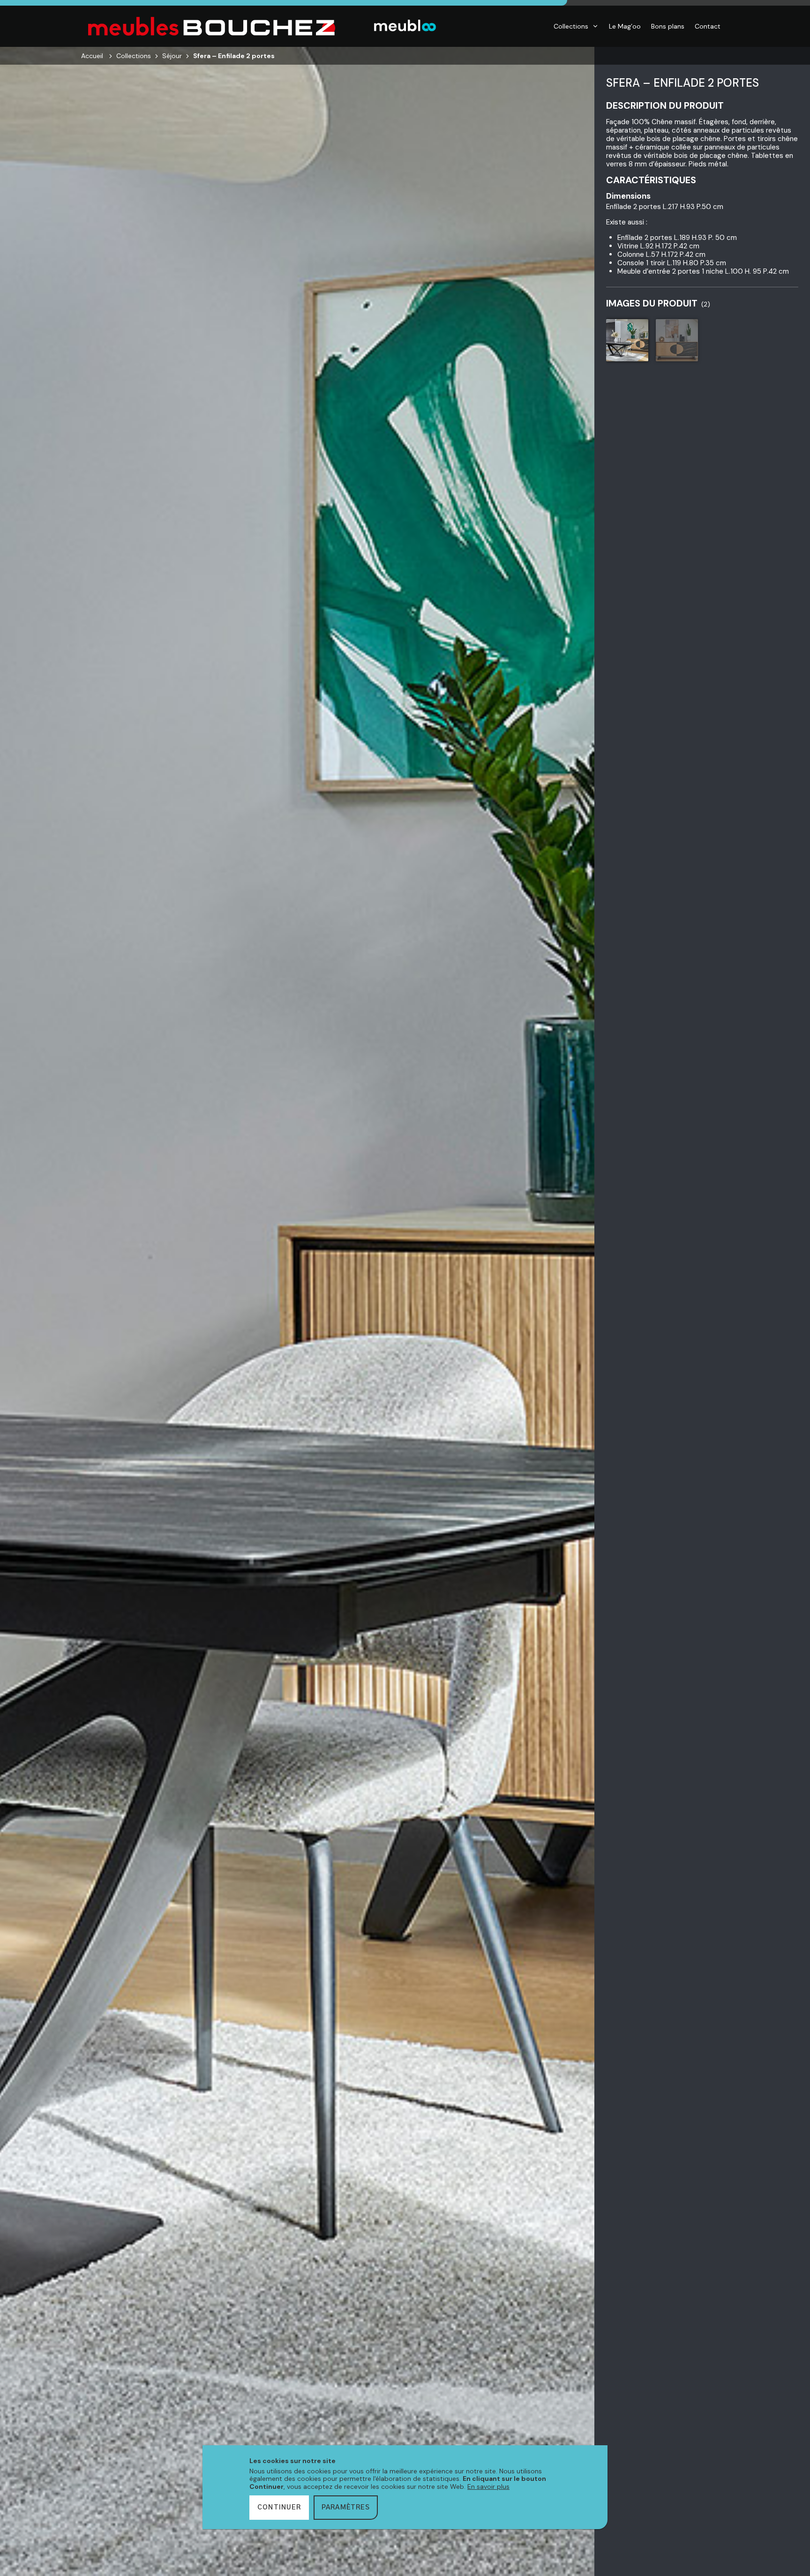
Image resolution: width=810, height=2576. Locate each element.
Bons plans (668, 26)
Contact (708, 26)
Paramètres (346, 2508)
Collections (571, 26)
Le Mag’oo (625, 26)
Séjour (172, 56)
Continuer (279, 2508)
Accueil (92, 56)
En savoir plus (488, 2486)
